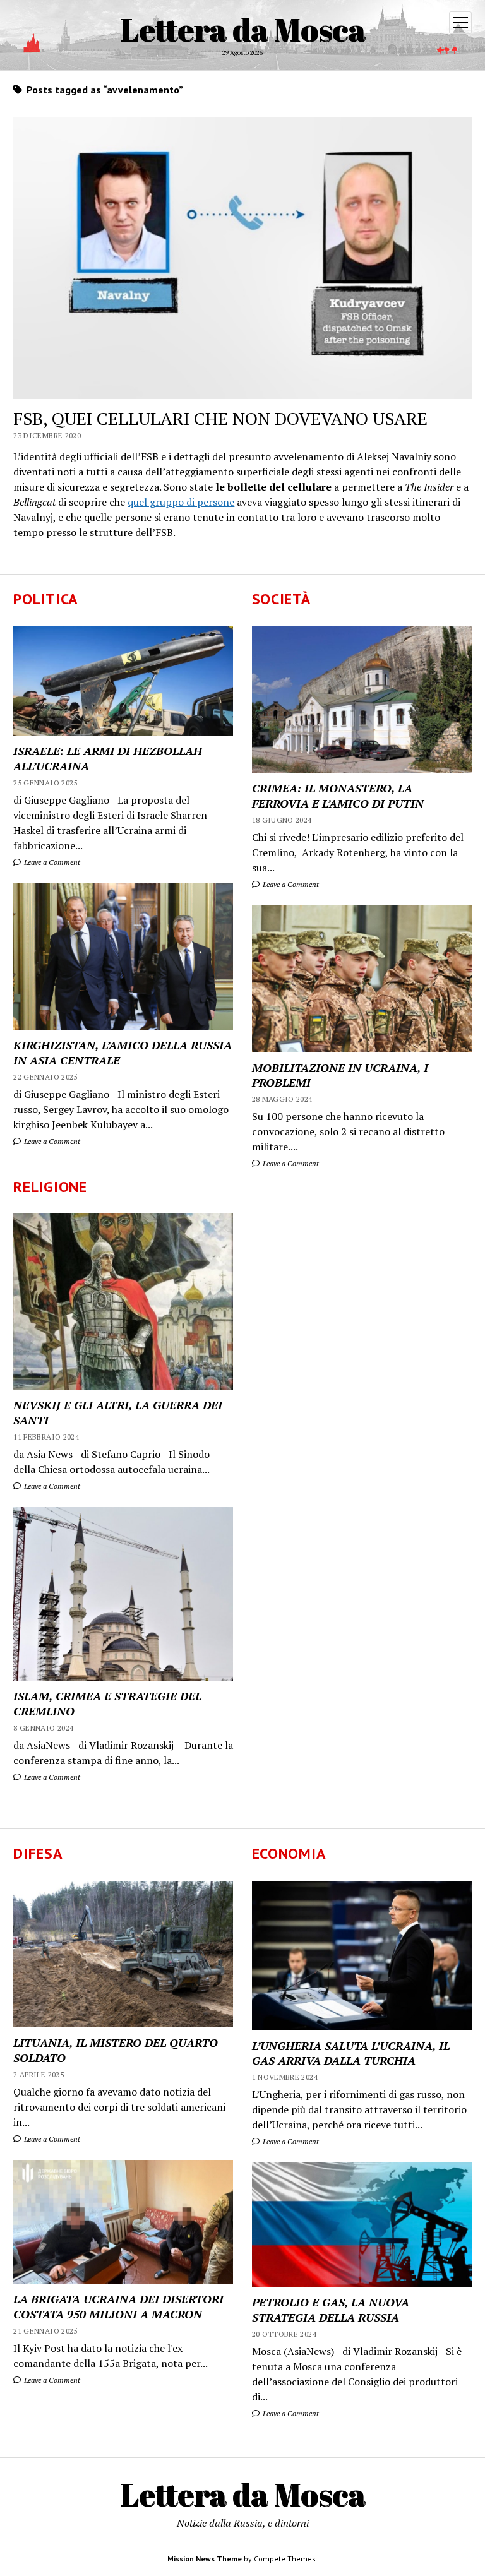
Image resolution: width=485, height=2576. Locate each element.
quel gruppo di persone (181, 502)
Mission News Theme (205, 2559)
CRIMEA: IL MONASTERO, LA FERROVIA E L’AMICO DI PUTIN (338, 796)
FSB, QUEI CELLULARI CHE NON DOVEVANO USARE (220, 418)
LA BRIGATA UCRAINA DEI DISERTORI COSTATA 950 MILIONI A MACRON (118, 2306)
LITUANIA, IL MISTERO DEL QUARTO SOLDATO (116, 2050)
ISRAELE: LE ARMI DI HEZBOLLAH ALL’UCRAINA (108, 758)
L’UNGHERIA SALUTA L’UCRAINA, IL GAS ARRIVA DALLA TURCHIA (351, 2053)
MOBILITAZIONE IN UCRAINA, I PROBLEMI (340, 1075)
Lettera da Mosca (243, 29)
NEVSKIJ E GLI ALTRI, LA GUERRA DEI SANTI (118, 1412)
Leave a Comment (51, 862)
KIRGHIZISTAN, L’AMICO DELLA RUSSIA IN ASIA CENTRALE (123, 1052)
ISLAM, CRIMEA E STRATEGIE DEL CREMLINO (107, 1703)
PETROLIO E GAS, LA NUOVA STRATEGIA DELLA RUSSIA (331, 2310)
